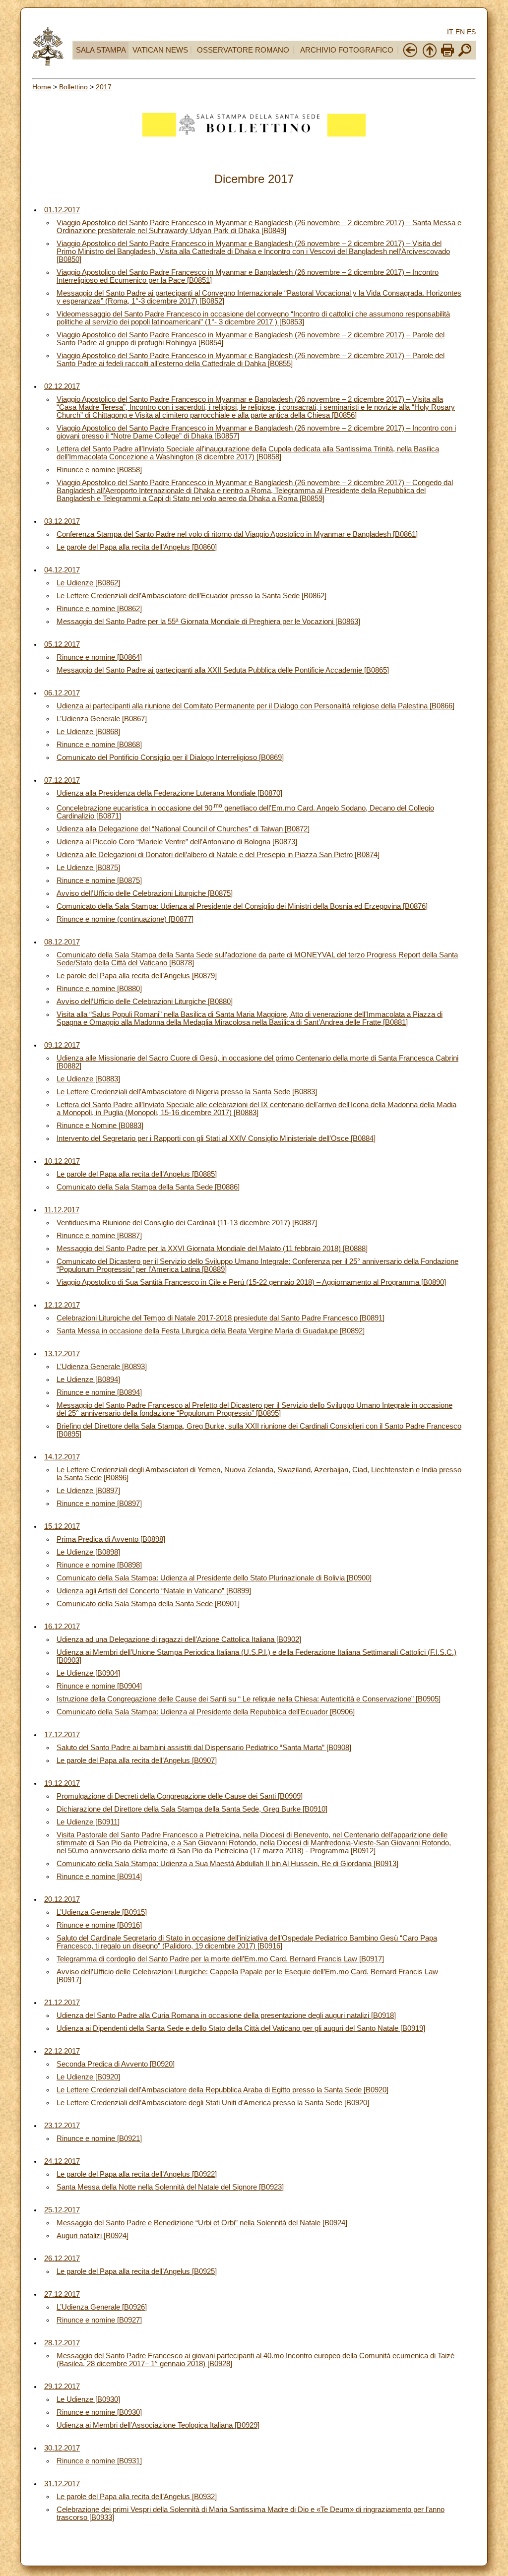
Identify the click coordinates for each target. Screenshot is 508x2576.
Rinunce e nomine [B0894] (99, 1392)
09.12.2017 (62, 1045)
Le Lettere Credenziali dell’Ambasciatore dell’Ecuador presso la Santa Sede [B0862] (191, 596)
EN (460, 32)
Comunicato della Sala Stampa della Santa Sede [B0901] (148, 1604)
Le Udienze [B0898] (88, 1552)
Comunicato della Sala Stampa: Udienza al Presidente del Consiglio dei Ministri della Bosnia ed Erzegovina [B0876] (242, 906)
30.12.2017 (62, 2448)
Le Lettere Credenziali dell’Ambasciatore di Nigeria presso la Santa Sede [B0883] (187, 1092)
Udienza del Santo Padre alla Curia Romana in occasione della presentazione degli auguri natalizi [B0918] (226, 2015)
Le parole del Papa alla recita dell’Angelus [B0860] (137, 547)
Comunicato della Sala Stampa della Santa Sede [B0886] (148, 1187)
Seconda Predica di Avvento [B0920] (116, 2064)
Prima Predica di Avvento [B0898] (111, 1539)
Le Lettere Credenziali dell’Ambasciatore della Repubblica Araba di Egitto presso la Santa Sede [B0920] (222, 2090)
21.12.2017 (62, 2003)
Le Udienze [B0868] (88, 732)
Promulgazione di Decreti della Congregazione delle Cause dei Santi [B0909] (180, 1796)
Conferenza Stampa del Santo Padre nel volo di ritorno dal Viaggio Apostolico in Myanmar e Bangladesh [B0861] (237, 534)
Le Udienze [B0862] (88, 583)
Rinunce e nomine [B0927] (99, 2320)
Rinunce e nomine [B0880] (99, 989)
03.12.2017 (62, 521)
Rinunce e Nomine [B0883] (100, 1126)
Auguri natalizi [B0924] (93, 2236)
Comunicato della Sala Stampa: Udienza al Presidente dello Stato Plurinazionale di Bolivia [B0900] (214, 1578)
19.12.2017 (62, 1783)
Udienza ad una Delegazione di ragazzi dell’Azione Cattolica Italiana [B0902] (179, 1639)
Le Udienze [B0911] (88, 1822)
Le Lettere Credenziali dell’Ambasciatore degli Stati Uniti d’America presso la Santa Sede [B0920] (213, 2103)
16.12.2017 (62, 1627)
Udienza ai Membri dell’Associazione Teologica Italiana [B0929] (158, 2425)
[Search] (465, 56)
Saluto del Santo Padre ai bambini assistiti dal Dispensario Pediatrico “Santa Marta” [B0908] (204, 1748)
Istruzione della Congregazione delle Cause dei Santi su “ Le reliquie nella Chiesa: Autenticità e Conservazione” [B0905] (249, 1699)
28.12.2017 (62, 2343)
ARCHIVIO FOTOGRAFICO (347, 50)
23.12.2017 (62, 2126)
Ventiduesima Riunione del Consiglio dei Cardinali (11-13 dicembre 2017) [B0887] (187, 1223)
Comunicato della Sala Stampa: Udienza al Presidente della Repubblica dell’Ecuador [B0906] (206, 1712)
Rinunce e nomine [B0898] (99, 1565)
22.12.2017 (62, 2051)
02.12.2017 (62, 386)
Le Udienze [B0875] (88, 868)
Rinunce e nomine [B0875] (99, 880)
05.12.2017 (62, 644)
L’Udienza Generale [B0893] (102, 1367)
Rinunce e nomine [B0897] (99, 1504)
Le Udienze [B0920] (88, 2077)
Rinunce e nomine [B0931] (99, 2461)
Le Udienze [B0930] (88, 2399)
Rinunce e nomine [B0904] (99, 1686)
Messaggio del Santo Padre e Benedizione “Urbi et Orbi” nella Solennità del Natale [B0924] (202, 2223)
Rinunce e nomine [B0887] (99, 1236)
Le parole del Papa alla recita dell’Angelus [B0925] (137, 2271)
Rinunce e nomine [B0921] (99, 2138)
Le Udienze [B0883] (88, 1079)
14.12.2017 (62, 1457)
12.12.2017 (62, 1305)
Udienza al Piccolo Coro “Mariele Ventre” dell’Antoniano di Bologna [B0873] (177, 842)
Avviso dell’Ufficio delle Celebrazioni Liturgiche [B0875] (145, 893)
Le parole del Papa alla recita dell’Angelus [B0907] (137, 1760)
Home (42, 87)
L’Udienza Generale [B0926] (102, 2307)
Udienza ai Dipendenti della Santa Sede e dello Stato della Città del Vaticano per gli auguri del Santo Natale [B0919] (241, 2028)
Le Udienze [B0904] (88, 1673)
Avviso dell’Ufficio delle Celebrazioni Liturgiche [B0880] (145, 1002)
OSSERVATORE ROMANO (243, 50)
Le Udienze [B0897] (88, 1491)
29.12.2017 (62, 2387)
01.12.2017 (62, 210)
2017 (104, 87)
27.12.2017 (62, 2294)
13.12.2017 (62, 1354)
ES (471, 32)
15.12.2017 (62, 1526)
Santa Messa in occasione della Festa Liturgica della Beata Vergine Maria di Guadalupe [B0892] (211, 1331)
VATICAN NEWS (160, 50)
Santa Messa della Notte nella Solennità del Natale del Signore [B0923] (170, 2187)
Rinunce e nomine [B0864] (99, 657)
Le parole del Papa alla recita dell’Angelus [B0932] (137, 2497)
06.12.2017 (62, 693)
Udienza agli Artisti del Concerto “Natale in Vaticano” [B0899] (154, 1591)
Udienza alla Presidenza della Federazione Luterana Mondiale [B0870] (169, 793)
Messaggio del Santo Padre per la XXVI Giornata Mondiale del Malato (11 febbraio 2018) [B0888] (212, 1249)
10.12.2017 (62, 1161)
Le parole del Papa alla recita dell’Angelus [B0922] (137, 2174)
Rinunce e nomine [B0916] (99, 1925)
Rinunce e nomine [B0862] (99, 609)
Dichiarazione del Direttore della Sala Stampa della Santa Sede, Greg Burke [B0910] (192, 1809)
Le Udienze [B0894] (88, 1380)
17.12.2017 (62, 1735)
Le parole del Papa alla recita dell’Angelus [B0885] (137, 1174)
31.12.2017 (62, 2484)
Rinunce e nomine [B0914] (99, 1877)
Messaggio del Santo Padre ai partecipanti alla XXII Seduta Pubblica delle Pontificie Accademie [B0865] (223, 670)
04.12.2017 (62, 570)
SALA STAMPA (101, 50)
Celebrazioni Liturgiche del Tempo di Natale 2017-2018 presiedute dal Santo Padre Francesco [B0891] (221, 1318)
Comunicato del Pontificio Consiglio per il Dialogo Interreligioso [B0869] (170, 757)
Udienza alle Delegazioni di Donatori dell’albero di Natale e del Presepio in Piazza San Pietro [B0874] (218, 855)
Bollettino (73, 87)
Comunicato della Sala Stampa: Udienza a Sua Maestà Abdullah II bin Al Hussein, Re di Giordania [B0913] (227, 1864)
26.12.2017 (62, 2259)
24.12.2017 (62, 2161)
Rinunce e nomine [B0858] (99, 470)
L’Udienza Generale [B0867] (102, 719)
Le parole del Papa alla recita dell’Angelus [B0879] (137, 976)
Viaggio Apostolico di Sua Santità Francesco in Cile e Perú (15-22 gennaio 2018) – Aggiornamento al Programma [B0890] (251, 1282)
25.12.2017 (62, 2210)
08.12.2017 (62, 942)
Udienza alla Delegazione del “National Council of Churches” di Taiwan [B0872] (183, 829)
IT (450, 32)
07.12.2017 (62, 780)
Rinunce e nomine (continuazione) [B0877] (125, 919)
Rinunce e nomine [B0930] (99, 2412)
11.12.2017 (62, 1210)
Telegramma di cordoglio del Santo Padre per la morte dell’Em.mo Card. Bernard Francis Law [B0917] (220, 1959)
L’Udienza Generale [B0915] (102, 1912)
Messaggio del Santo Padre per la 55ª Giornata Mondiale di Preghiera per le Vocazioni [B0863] (208, 622)
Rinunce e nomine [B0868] (99, 745)
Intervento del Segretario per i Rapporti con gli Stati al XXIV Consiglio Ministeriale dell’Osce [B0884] (216, 1138)
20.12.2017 (62, 1899)
